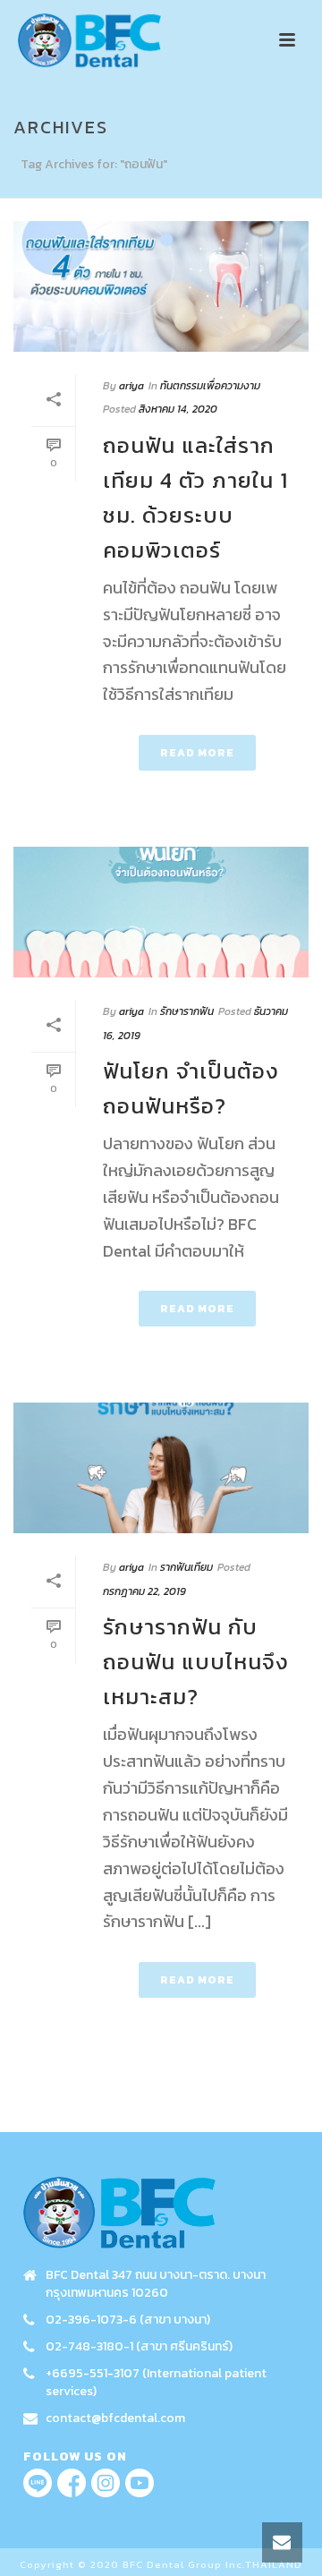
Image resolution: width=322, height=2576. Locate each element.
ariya (131, 386)
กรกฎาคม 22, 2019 (144, 1591)
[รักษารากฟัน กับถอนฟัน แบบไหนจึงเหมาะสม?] (161, 1468)
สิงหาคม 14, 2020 (178, 409)
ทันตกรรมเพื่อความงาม (210, 386)
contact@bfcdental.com (115, 2418)
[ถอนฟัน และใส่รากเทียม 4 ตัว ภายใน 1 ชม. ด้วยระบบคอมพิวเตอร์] (161, 286)
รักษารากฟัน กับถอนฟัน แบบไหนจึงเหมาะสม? (196, 1662)
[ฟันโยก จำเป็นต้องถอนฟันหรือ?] (161, 912)
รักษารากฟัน (187, 1011)
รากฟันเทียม (186, 1567)
